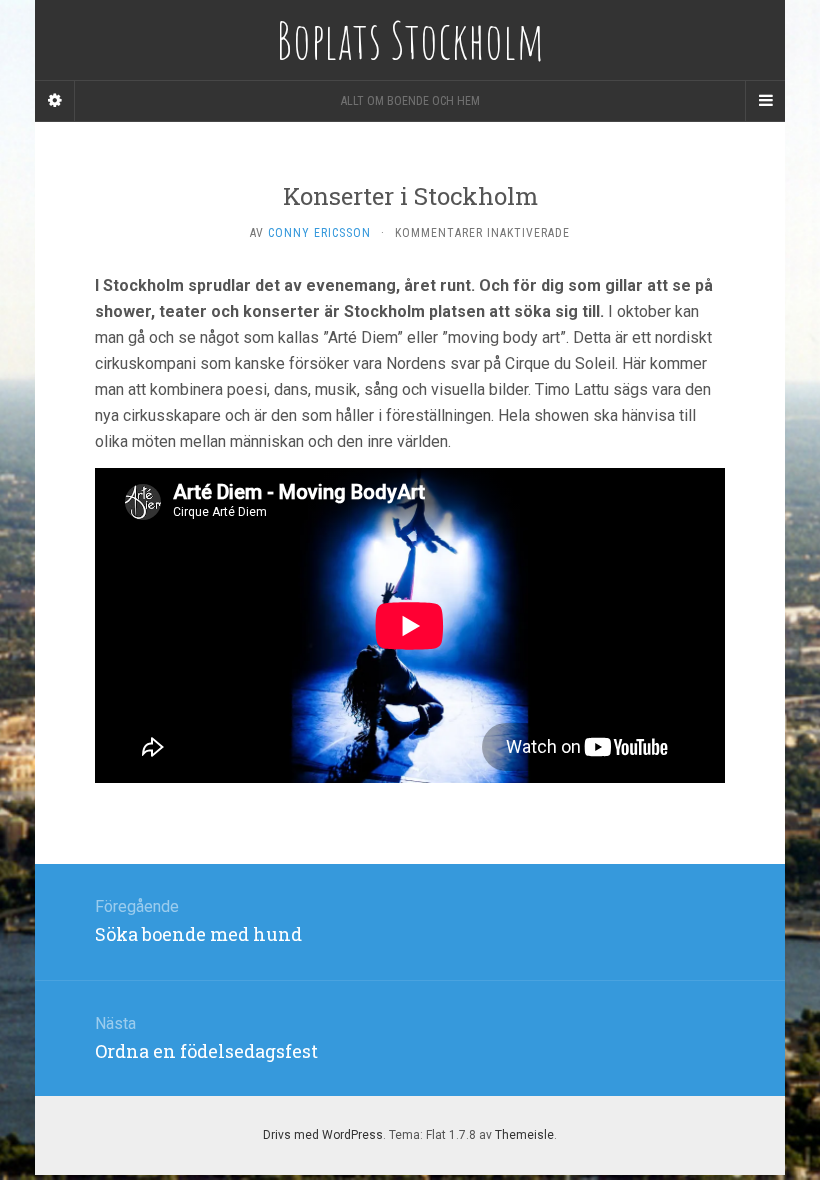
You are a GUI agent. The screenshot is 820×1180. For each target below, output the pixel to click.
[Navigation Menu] (765, 101)
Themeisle (524, 1135)
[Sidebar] (55, 101)
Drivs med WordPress (323, 1135)
